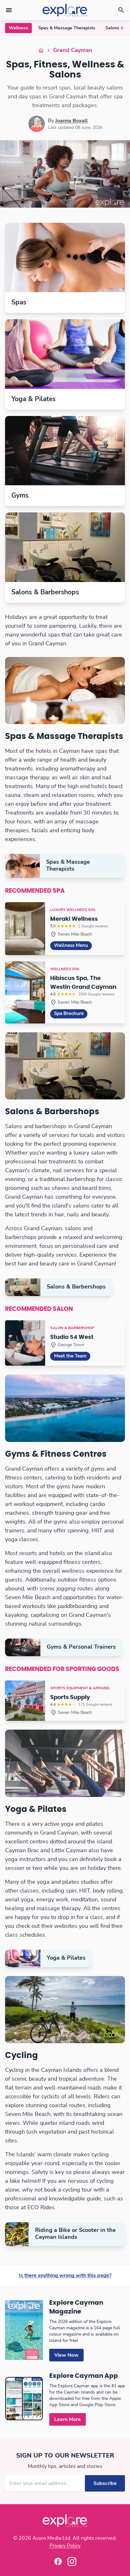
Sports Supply (70, 1697)
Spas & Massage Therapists (67, 28)
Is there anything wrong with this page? (65, 2275)
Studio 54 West (72, 1337)
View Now (66, 2355)
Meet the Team (70, 1356)
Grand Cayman (73, 50)
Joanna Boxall (71, 121)
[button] (9, 10)
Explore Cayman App (84, 2376)
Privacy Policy (65, 2546)
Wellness (18, 28)
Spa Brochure (69, 1014)
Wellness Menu (71, 945)
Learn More (68, 2419)
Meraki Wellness (74, 919)
